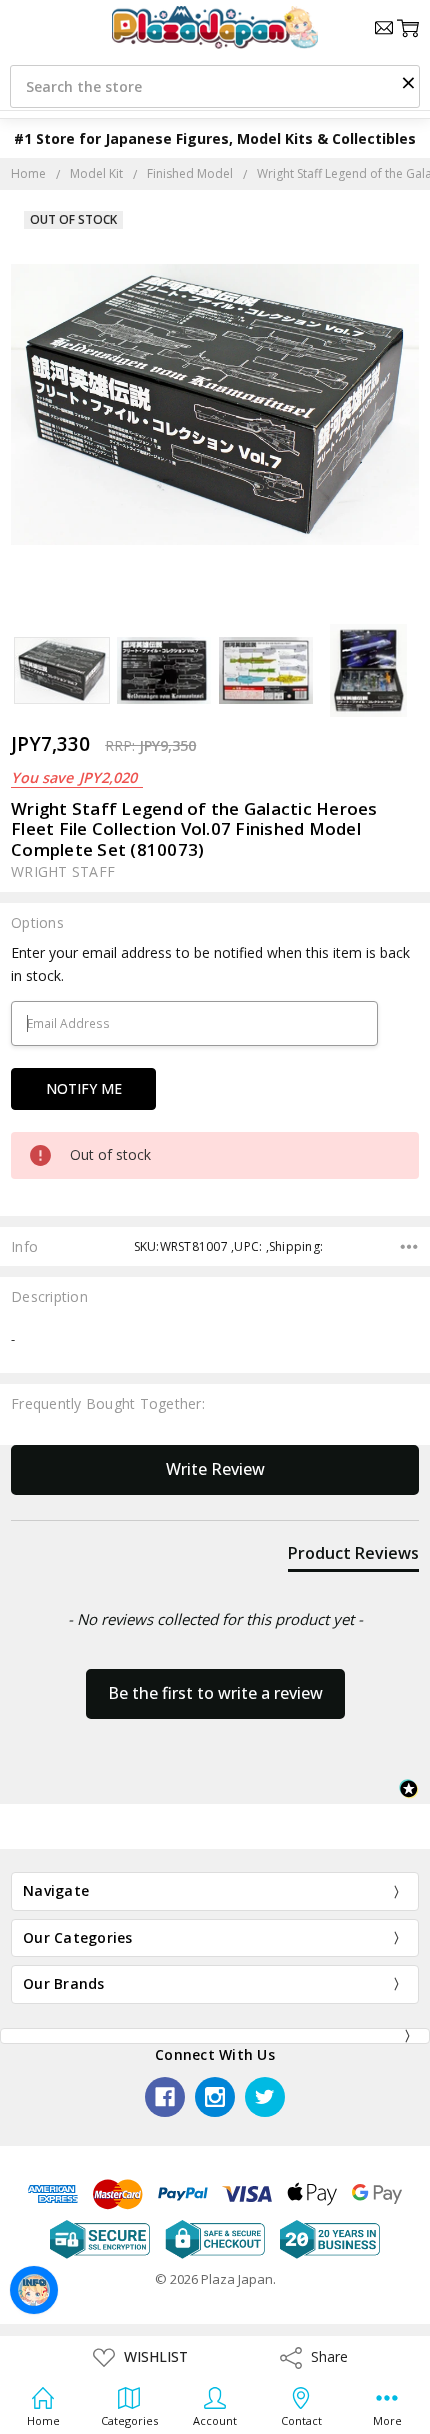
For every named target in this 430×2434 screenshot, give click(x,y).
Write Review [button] (215, 1469)
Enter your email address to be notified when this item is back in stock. (210, 963)
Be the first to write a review (215, 1693)
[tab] (353, 1557)
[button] (408, 82)
